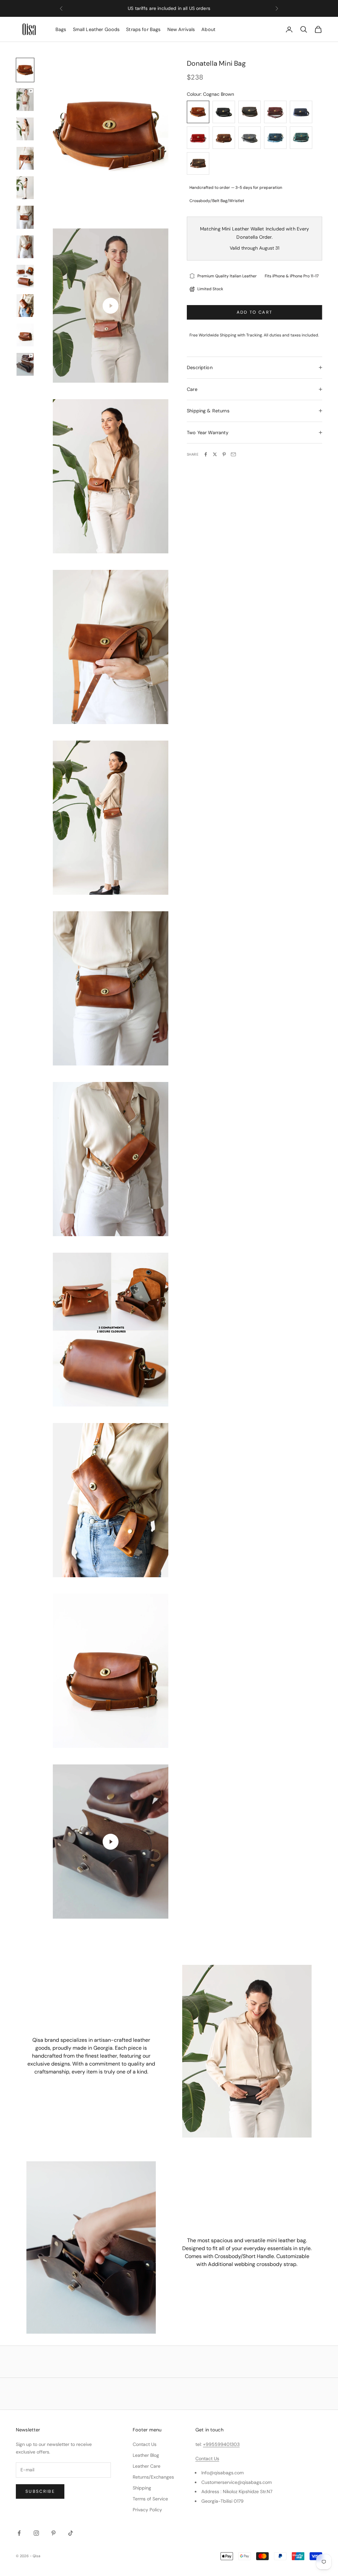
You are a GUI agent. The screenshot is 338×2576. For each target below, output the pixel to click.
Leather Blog (146, 2455)
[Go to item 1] (25, 70)
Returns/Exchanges (153, 2477)
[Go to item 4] (25, 158)
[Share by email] (233, 454)
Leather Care (147, 2466)
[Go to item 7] (25, 247)
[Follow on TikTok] (71, 2533)
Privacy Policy (147, 2510)
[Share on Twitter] (215, 454)
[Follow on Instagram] (36, 2533)
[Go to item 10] (25, 335)
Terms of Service (150, 2499)
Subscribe (40, 2491)
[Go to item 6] (25, 217)
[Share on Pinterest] (224, 454)
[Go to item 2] (25, 100)
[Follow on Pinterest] (53, 2533)
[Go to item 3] (25, 129)
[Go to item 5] (25, 188)
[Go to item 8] (25, 276)
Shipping (142, 2488)
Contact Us (145, 2444)
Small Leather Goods (96, 29)
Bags (61, 29)
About (208, 29)
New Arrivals (181, 29)
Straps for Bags (143, 29)
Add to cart (255, 312)
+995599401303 (221, 2444)
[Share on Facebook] (206, 454)
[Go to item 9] (25, 306)
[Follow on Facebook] (19, 2533)
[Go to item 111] (25, 364)
